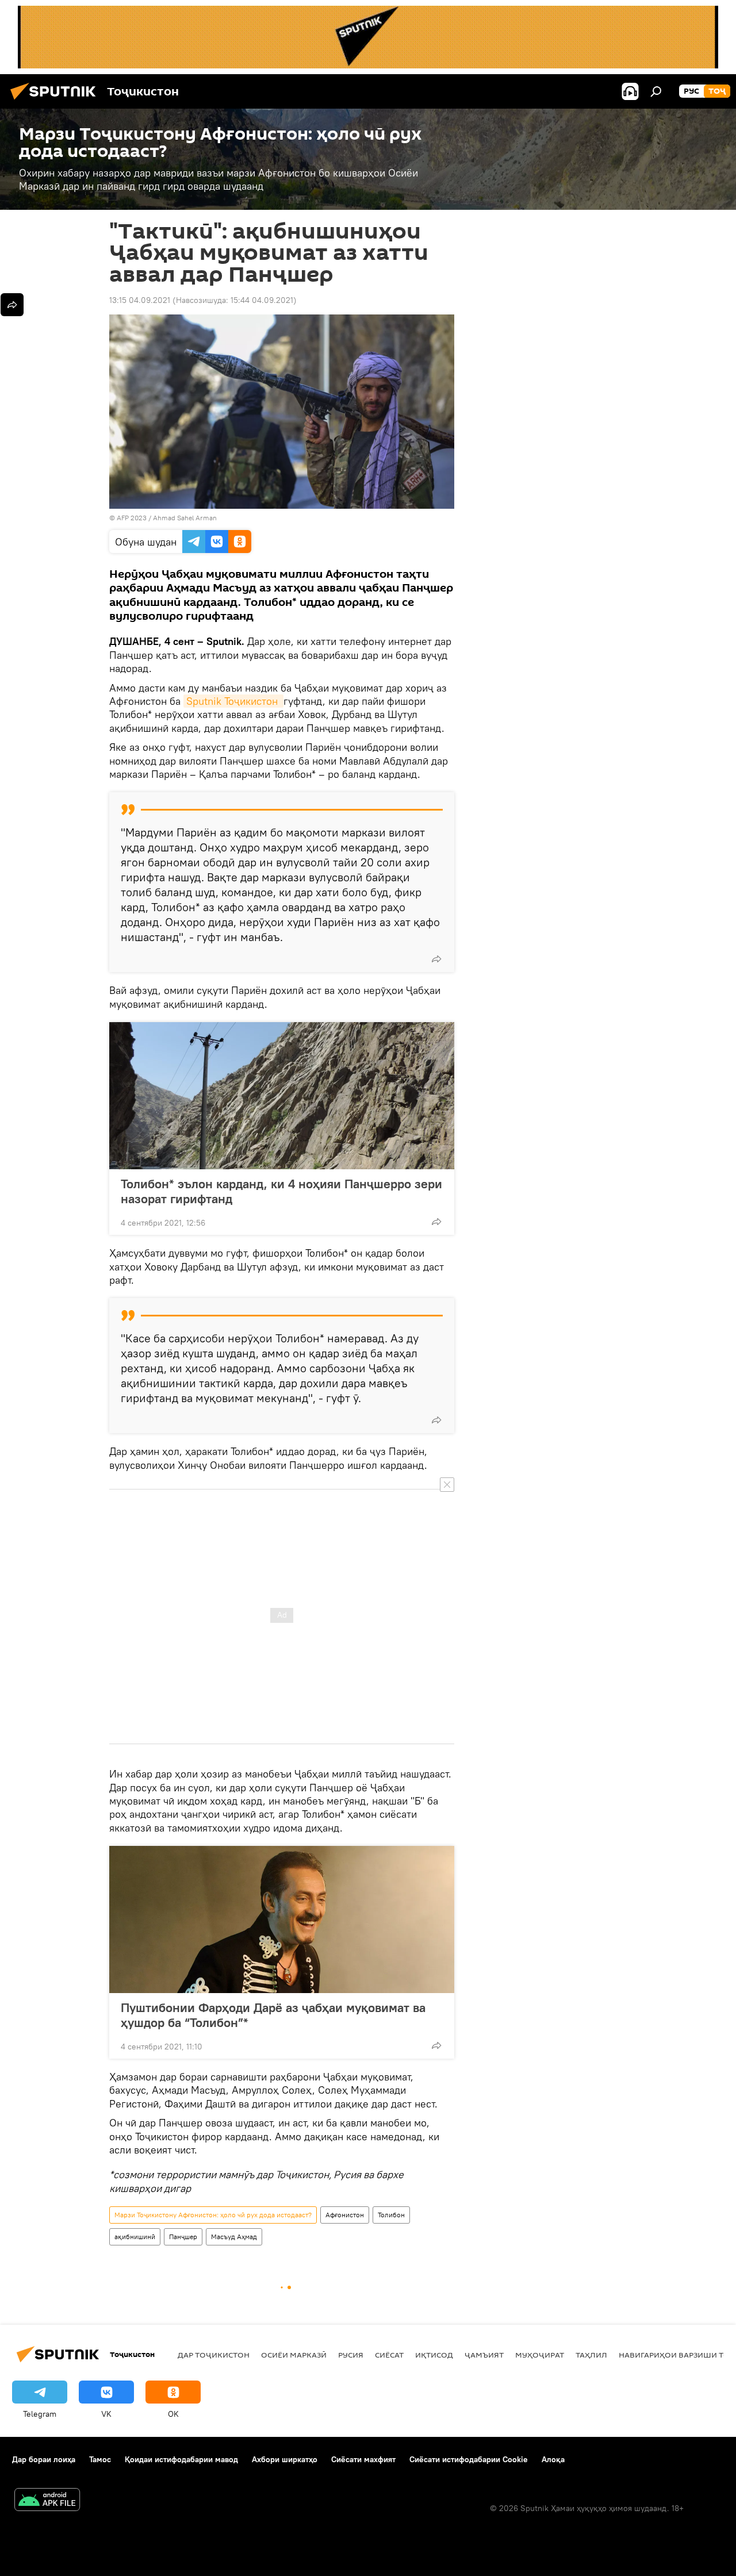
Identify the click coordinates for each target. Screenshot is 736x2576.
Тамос (100, 2459)
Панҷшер (183, 2237)
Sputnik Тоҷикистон (233, 701)
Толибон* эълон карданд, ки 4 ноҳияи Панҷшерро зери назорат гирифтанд (281, 1191)
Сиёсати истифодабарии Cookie (469, 2459)
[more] (436, 959)
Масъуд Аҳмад (234, 2237)
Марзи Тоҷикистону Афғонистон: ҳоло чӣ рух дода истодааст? (213, 2215)
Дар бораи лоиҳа (44, 2459)
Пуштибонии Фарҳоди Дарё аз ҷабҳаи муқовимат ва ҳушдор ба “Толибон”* (273, 2015)
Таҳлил (591, 2355)
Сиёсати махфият (363, 2459)
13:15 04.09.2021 (140, 300)
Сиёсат (389, 2355)
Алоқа (553, 2459)
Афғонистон (345, 2215)
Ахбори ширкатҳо (285, 2459)
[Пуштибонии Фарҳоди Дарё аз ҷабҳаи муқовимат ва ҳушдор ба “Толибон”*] (282, 1919)
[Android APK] (47, 2501)
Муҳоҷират (540, 2355)
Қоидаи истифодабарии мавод (181, 2459)
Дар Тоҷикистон (214, 2355)
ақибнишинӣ (135, 2237)
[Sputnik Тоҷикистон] (56, 101)
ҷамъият (484, 2355)
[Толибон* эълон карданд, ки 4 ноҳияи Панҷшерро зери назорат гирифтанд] (282, 1096)
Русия (351, 2355)
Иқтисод (434, 2355)
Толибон (391, 2215)
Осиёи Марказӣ (294, 2355)
